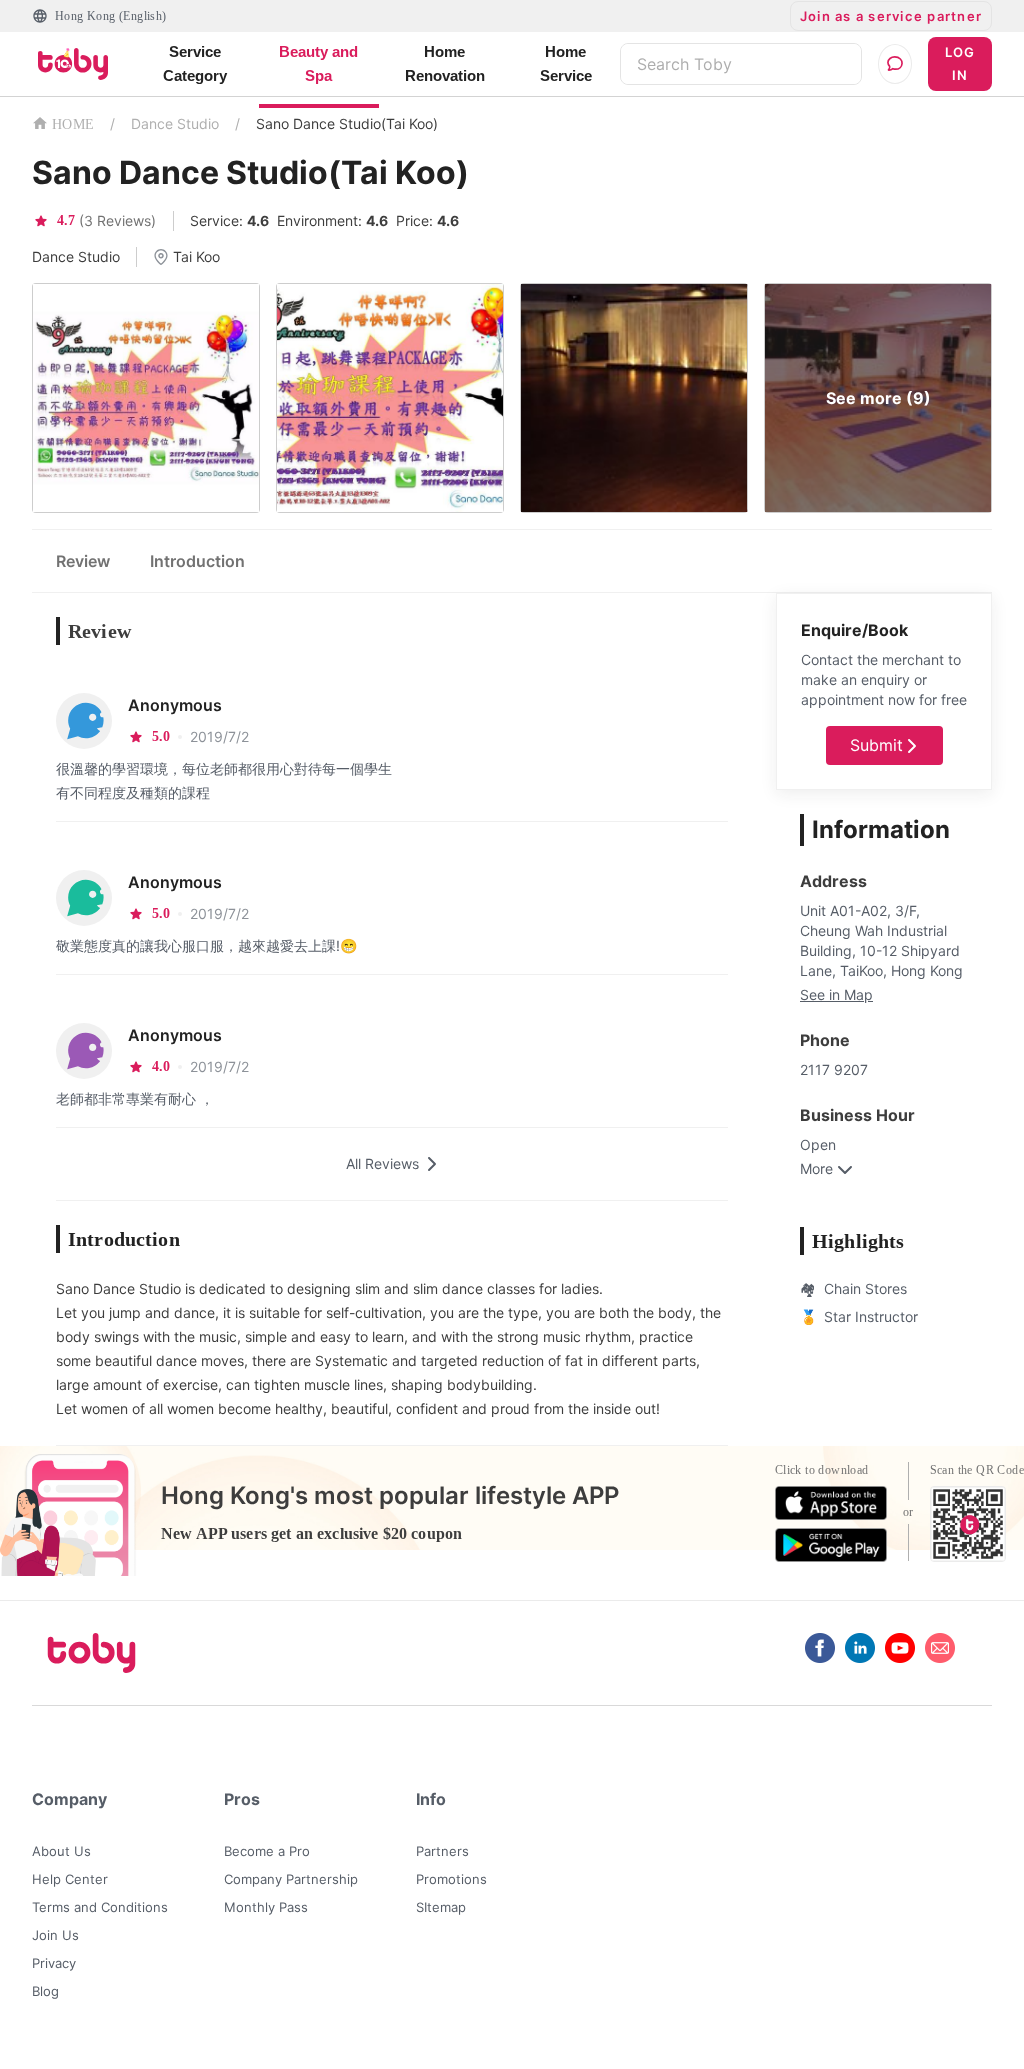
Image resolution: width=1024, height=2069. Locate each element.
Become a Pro (267, 1851)
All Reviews (382, 1163)
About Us (61, 1851)
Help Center (70, 1879)
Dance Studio (175, 123)
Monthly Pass (266, 1907)
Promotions (451, 1879)
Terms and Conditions (100, 1907)
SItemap (441, 1907)
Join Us (55, 1935)
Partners (442, 1851)
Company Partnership (291, 1879)
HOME (73, 124)
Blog (45, 1991)
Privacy (54, 1963)
